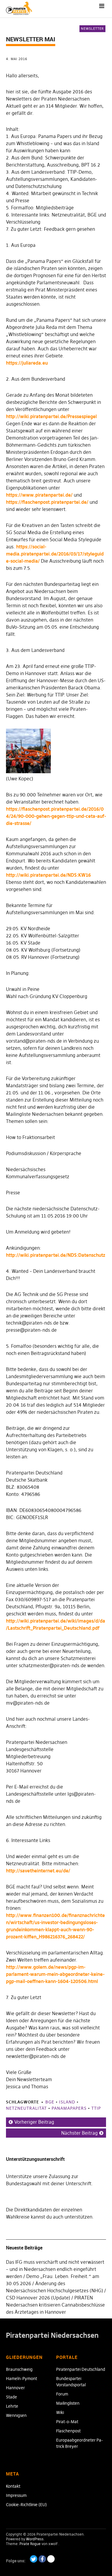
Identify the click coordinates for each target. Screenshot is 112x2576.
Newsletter (92, 29)
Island (67, 2102)
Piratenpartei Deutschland (81, 2369)
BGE (50, 2102)
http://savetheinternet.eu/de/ (38, 1871)
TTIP (96, 2108)
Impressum (16, 2495)
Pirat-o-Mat (67, 2422)
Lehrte (12, 2406)
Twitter (34, 2559)
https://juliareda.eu (27, 363)
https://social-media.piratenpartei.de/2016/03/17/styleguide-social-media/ (55, 554)
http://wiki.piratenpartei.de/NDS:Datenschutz (56, 1255)
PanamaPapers (69, 2108)
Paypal (51, 2559)
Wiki (60, 2412)
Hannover (15, 2388)
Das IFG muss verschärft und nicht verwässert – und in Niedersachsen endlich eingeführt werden (55, 2269)
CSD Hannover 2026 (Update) (38, 2298)
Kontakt (13, 2486)
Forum (62, 2394)
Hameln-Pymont (22, 2379)
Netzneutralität (26, 2108)
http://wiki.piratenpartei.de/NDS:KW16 (48, 875)
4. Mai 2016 (17, 59)
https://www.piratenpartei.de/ (39, 495)
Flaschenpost (68, 2431)
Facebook (42, 2559)
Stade (11, 2397)
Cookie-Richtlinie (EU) (26, 2505)
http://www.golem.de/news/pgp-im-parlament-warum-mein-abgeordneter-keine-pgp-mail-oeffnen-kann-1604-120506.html (55, 1974)
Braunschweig (19, 2369)
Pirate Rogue (30, 2544)
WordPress (35, 2539)
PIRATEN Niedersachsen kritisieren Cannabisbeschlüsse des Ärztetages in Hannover (55, 2305)
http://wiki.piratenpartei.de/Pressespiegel (51, 416)
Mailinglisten (68, 2403)
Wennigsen (16, 2415)
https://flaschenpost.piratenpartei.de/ (47, 502)
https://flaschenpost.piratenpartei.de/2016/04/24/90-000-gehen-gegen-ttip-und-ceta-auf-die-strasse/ (56, 816)
